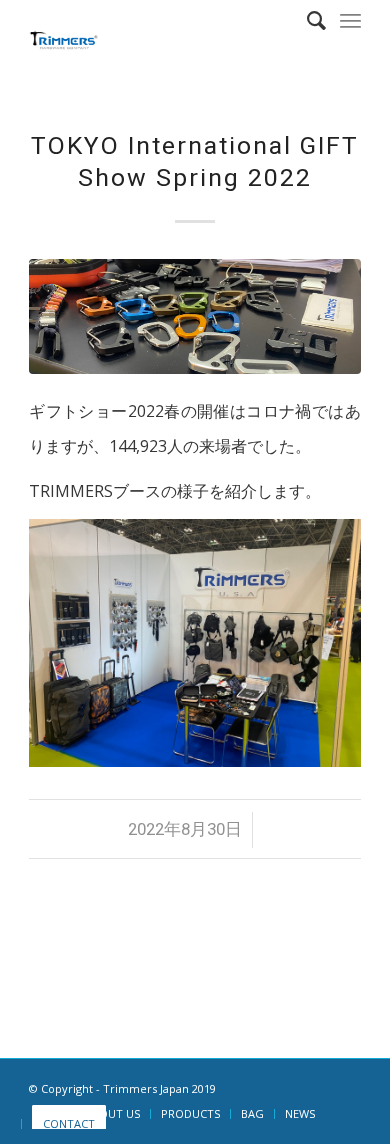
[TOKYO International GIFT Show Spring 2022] (195, 317)
